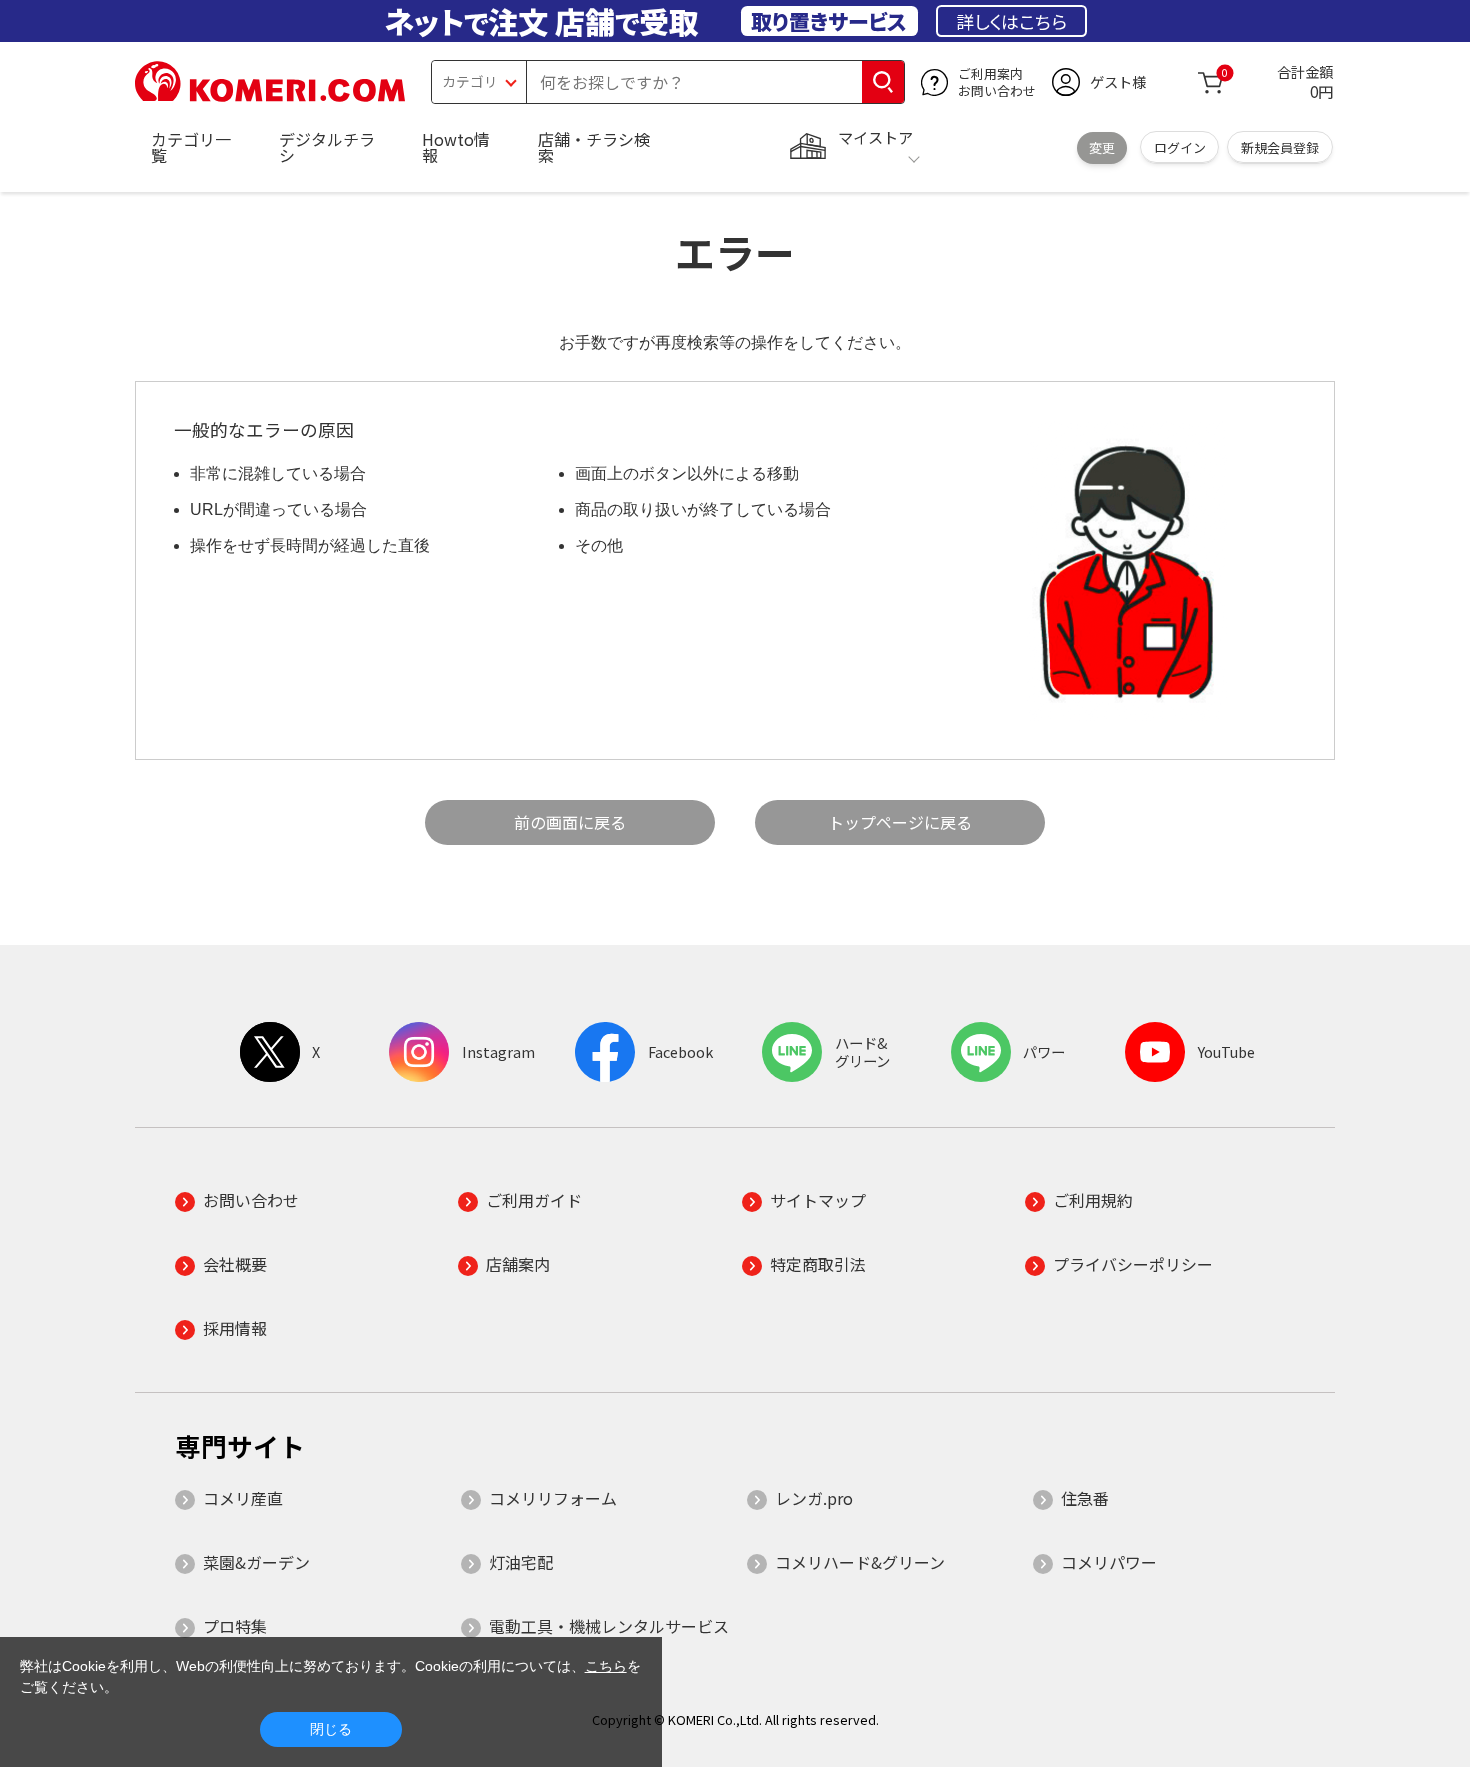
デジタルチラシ (327, 147)
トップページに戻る (900, 822)
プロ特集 (235, 1626)
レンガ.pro (814, 1498)
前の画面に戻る (570, 822)
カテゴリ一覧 (191, 147)
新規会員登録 (1280, 147)
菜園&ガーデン (256, 1562)
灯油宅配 (521, 1562)
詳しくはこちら (1011, 21)
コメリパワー (1109, 1562)
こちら (606, 1666)
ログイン (1180, 147)
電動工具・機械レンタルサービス (609, 1626)
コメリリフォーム (553, 1498)
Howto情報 (456, 147)
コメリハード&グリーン (860, 1562)
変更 (1102, 147)
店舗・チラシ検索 (594, 147)
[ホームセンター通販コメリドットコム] (270, 95)
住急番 (1085, 1498)
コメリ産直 (243, 1498)
